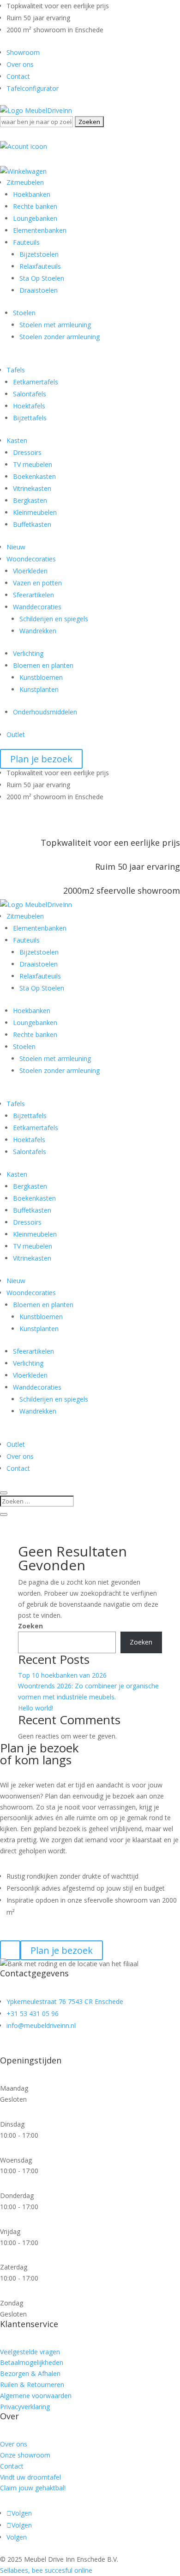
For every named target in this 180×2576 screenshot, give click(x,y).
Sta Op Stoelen (42, 278)
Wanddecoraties (37, 607)
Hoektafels (29, 406)
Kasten (17, 440)
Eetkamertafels (36, 382)
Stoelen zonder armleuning (60, 337)
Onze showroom (25, 2455)
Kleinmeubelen (35, 512)
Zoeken (30, 1626)
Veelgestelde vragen (30, 2352)
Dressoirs (27, 452)
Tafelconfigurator (33, 88)
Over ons (20, 64)
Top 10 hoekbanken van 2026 (62, 1675)
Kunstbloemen (41, 677)
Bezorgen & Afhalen (30, 2373)
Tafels (16, 370)
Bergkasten (30, 500)
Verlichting (28, 653)
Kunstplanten (39, 689)
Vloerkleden (30, 571)
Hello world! (36, 1708)
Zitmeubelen (25, 182)
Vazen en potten (37, 583)
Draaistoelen (39, 290)
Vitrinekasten (32, 488)
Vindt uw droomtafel (30, 2477)
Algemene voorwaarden (36, 2396)
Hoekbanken (32, 194)
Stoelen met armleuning (55, 325)
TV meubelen (33, 464)
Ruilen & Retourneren (32, 2384)
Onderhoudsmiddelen (45, 712)
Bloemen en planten (43, 665)
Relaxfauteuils (40, 266)
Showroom (23, 52)
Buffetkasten (32, 524)
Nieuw (16, 547)
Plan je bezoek (41, 759)
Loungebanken (35, 218)
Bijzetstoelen (39, 254)
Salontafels (30, 394)
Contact (18, 76)
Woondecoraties (31, 559)
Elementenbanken (40, 230)
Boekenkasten (34, 476)
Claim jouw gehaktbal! (33, 2488)
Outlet (16, 734)
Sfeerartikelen (33, 595)
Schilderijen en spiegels (54, 619)
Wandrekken (38, 631)
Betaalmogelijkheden (32, 2362)
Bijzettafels (30, 418)
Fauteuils (26, 242)
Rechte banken (35, 206)
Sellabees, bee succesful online (46, 2570)
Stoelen (24, 313)
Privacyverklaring (25, 2407)
